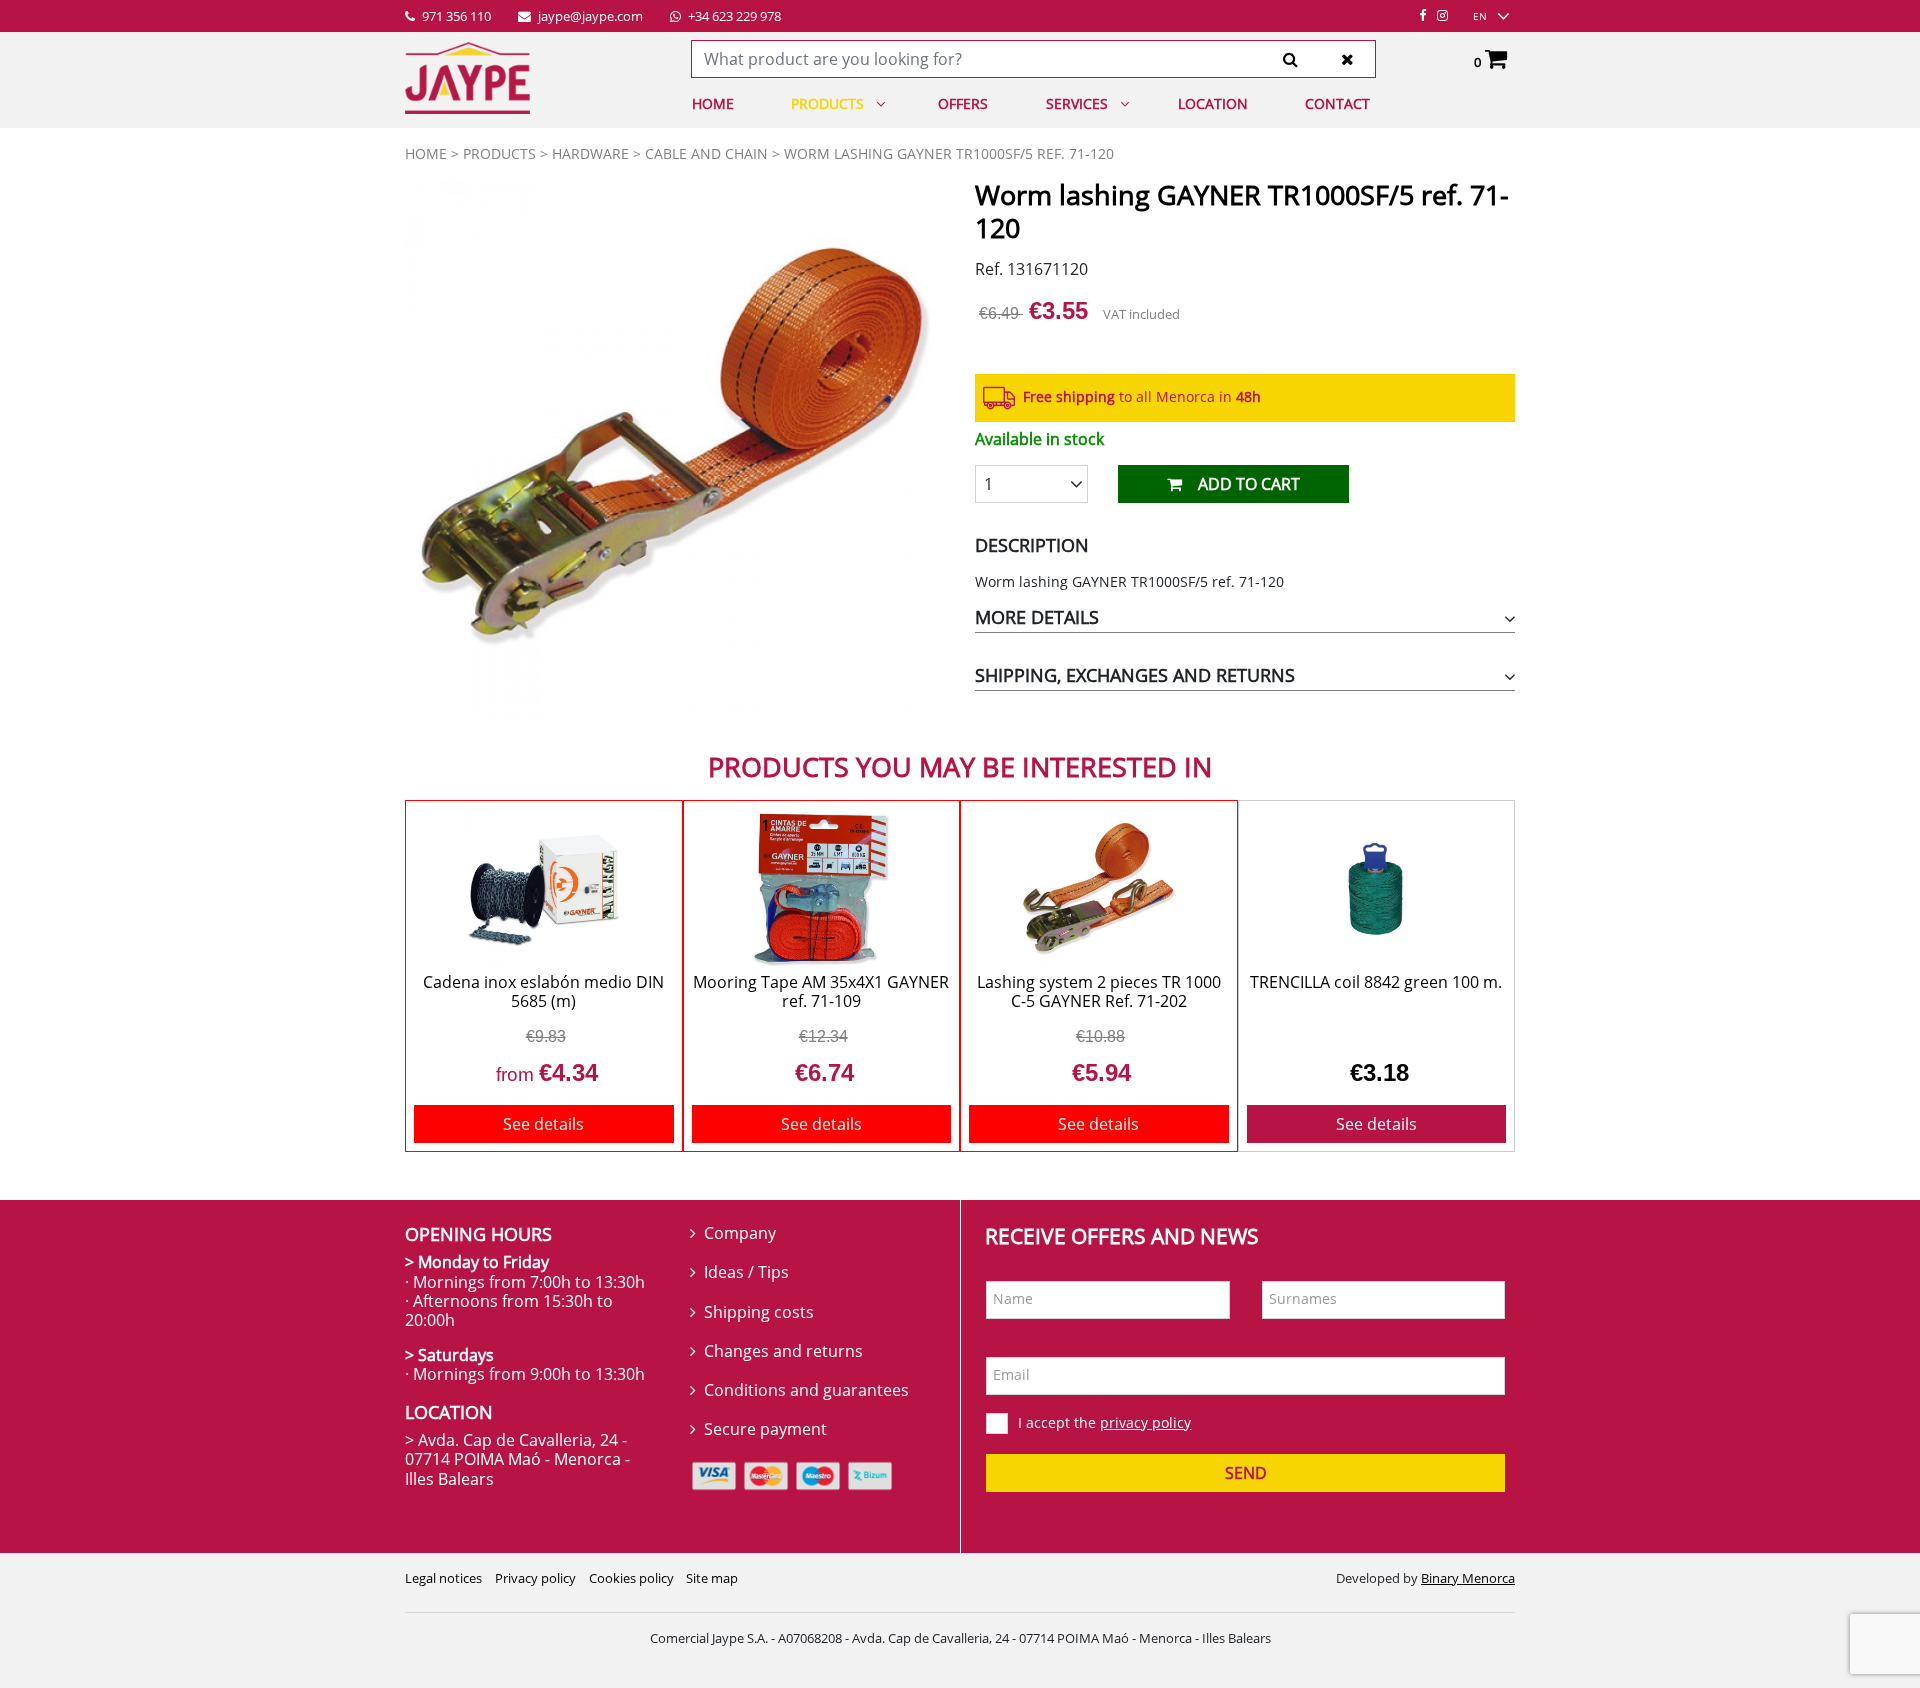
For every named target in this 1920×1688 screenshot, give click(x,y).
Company (740, 1233)
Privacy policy (535, 1578)
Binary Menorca (1468, 1578)
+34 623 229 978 (733, 17)
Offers (963, 103)
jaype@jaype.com (589, 17)
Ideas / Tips (746, 1272)
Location (1213, 103)
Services (1077, 103)
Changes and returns (783, 1351)
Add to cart (1249, 484)
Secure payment (765, 1429)
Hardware (590, 153)
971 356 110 (455, 17)
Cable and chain (706, 153)
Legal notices (443, 1578)
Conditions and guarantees (806, 1390)
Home (713, 103)
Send (1246, 1473)
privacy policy (1145, 1422)
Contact (1337, 103)
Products (827, 103)
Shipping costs (759, 1312)
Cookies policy (631, 1578)
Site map (712, 1578)
